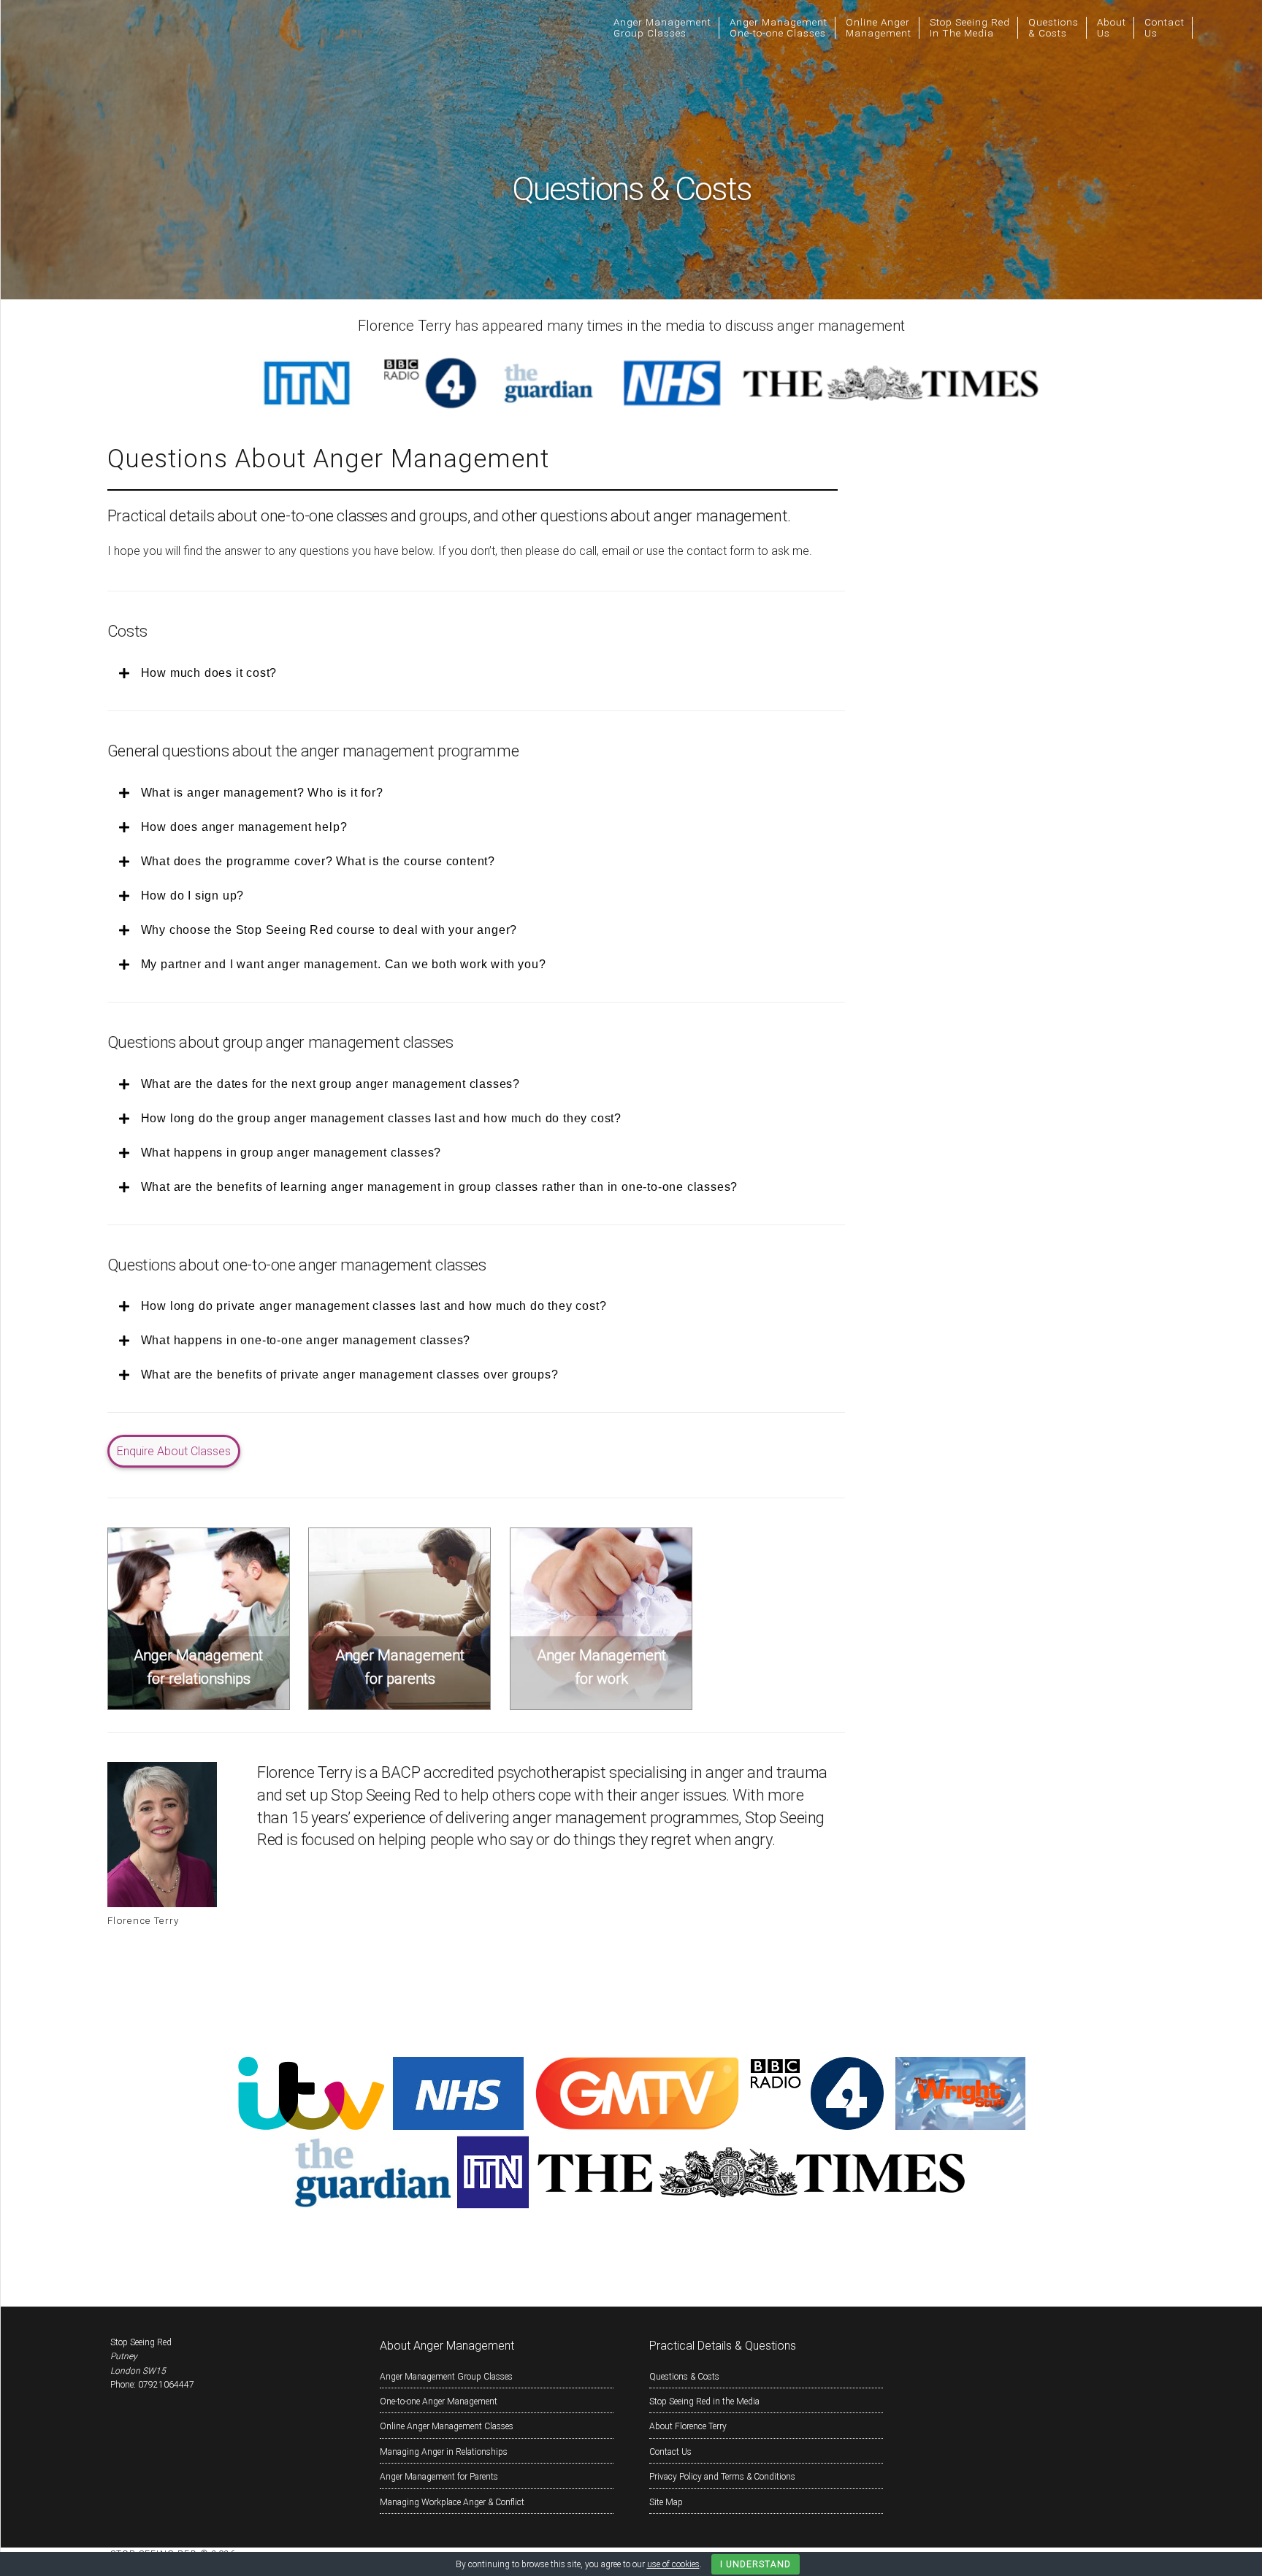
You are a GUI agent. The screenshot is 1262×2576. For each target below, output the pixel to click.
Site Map (666, 2502)
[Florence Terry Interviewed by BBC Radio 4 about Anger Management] (817, 2126)
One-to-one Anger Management (439, 2401)
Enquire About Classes (174, 1451)
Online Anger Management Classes (447, 2426)
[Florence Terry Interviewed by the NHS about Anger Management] (458, 2126)
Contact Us (670, 2452)
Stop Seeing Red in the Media (704, 2401)
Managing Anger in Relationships (444, 2452)
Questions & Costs (684, 2377)
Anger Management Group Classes (446, 2377)
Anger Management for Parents (439, 2477)
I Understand (756, 2564)
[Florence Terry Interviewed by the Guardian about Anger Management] (373, 2205)
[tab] (473, 673)
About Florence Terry (688, 2426)
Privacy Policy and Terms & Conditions (722, 2477)
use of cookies (673, 2564)
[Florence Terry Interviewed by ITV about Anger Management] (311, 2126)
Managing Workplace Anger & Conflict (452, 2502)
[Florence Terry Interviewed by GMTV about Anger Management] (637, 2126)
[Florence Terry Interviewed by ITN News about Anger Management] (493, 2205)
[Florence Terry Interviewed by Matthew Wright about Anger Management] (960, 2126)
